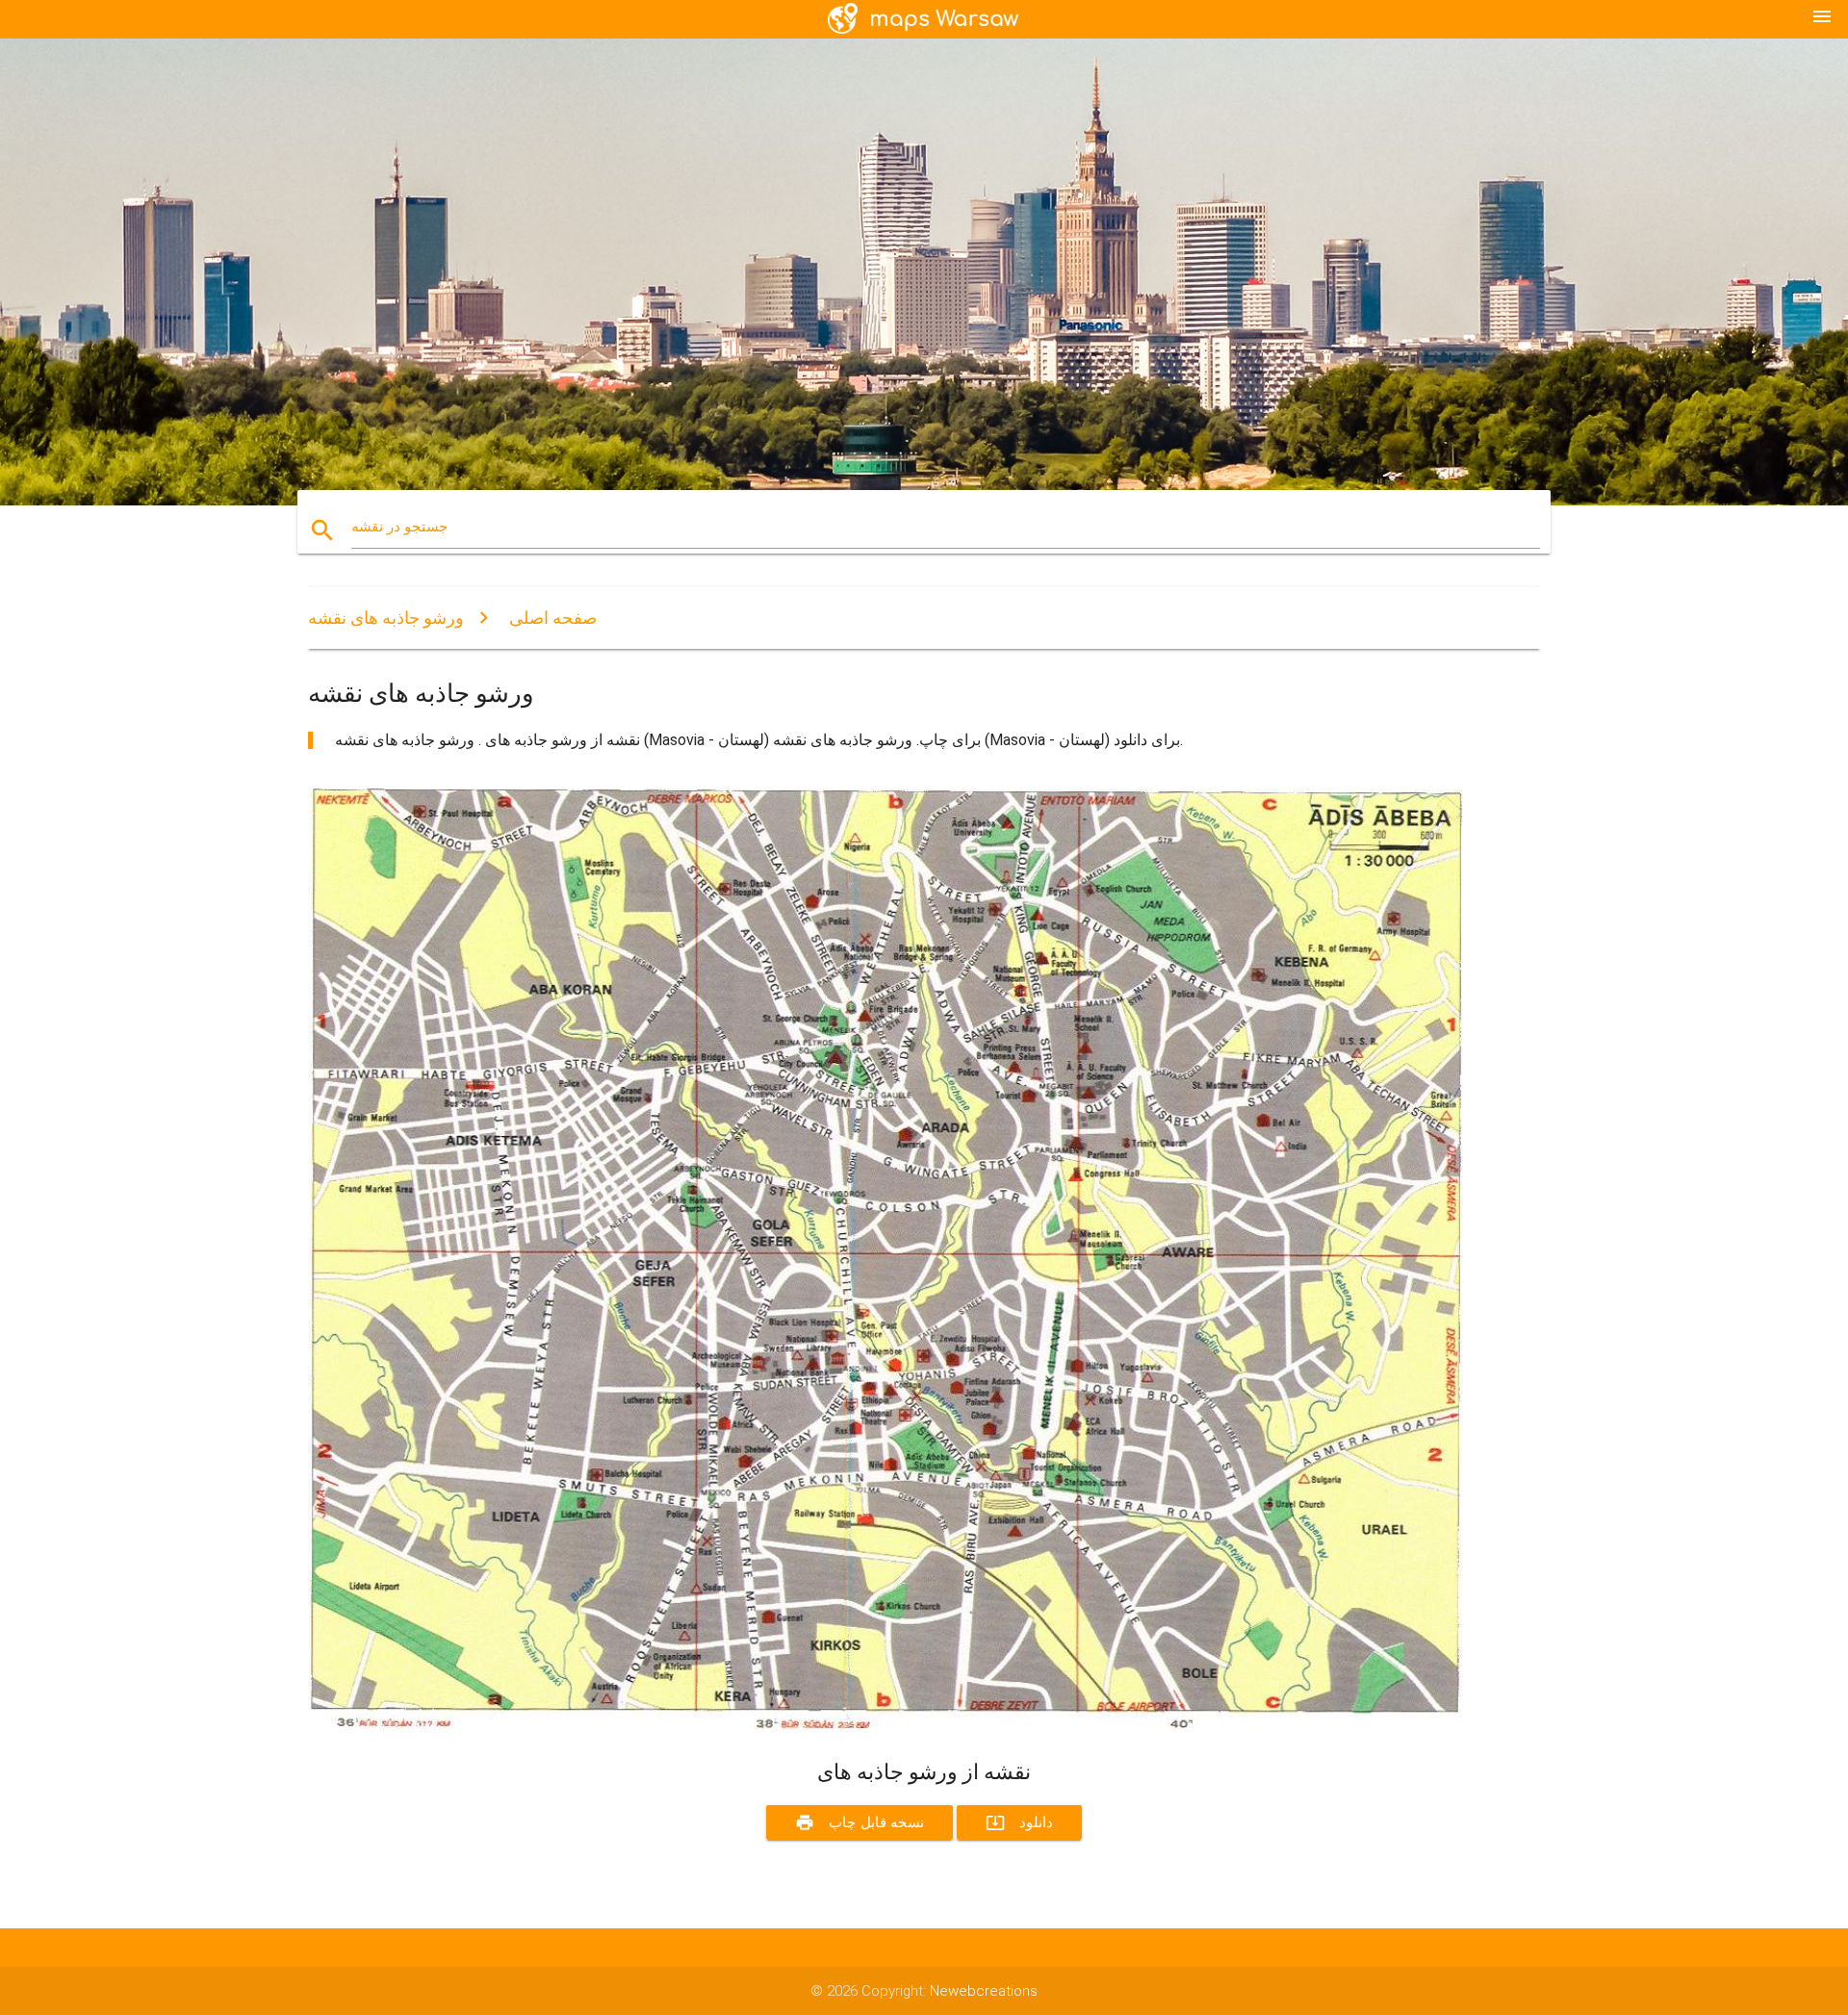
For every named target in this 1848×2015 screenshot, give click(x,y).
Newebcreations (984, 1991)
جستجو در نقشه (399, 527)
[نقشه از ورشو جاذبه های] (885, 1724)
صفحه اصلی (553, 618)
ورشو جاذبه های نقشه (386, 618)
